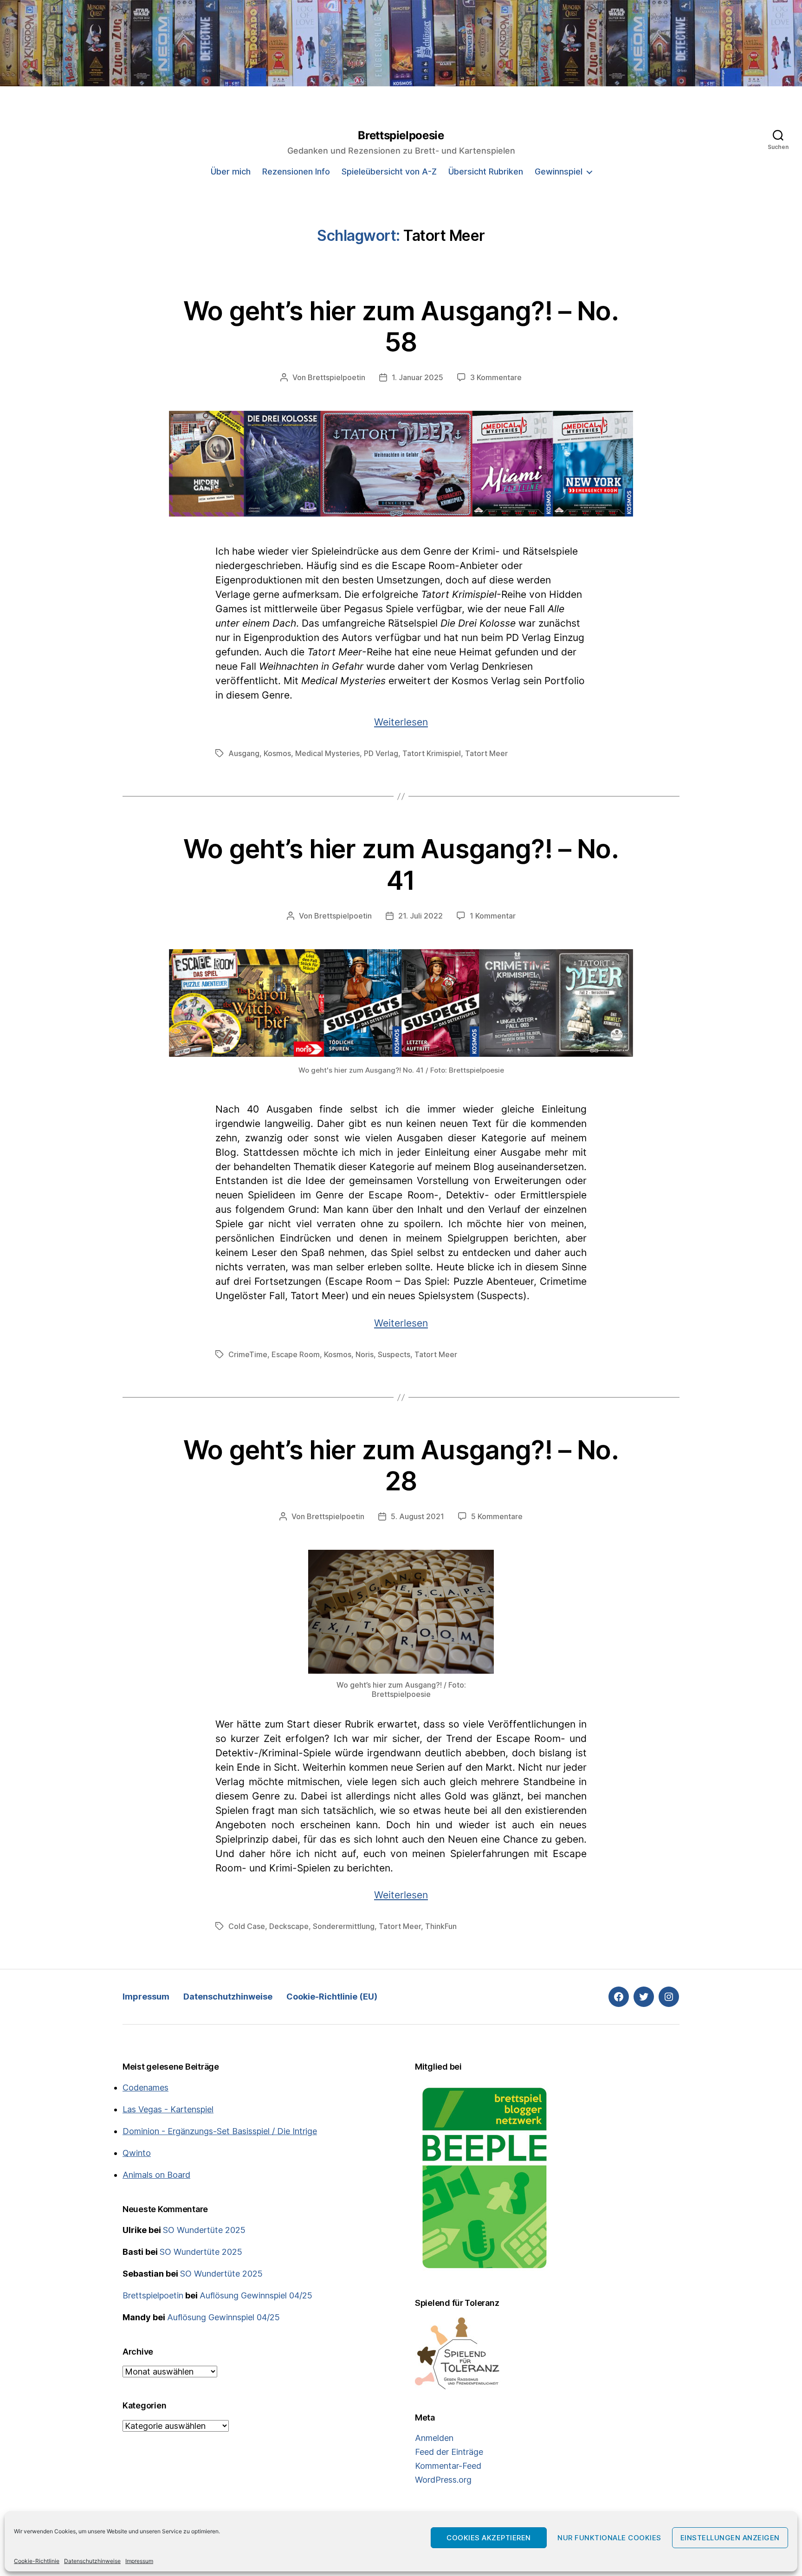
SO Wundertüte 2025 (204, 2230)
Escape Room (296, 1354)
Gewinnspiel (559, 172)
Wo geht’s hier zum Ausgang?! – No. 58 (401, 327)
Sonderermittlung (344, 1926)
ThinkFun (441, 1926)
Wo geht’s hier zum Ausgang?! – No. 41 (401, 864)
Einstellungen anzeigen (730, 2538)
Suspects (394, 1354)
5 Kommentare (497, 1516)
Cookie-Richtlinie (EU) (332, 1997)
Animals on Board (156, 2175)
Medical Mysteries (327, 753)
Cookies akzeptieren (489, 2538)
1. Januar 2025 (417, 377)
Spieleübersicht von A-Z (389, 172)
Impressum (139, 2561)
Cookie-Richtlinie (37, 2561)
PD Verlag (381, 753)
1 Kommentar (493, 916)
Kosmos (277, 753)
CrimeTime (248, 1354)
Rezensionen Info (296, 172)
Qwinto (137, 2153)
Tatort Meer (486, 753)
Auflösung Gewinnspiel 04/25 (256, 2295)
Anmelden (434, 2438)
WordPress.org (443, 2480)
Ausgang (244, 753)
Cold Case (247, 1926)
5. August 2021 (417, 1516)
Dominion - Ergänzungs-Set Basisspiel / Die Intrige (220, 2131)
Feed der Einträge (449, 2452)
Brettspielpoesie (401, 136)
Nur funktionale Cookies (609, 2538)
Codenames (146, 2087)
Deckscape (289, 1926)
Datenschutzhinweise (92, 2561)
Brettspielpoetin (336, 377)
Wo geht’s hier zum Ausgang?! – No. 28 (401, 1466)
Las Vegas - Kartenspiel (168, 2109)
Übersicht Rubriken (486, 172)
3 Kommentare (496, 377)
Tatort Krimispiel (432, 753)
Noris (365, 1354)
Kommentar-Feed (448, 2466)
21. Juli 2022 (420, 916)
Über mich (231, 172)
